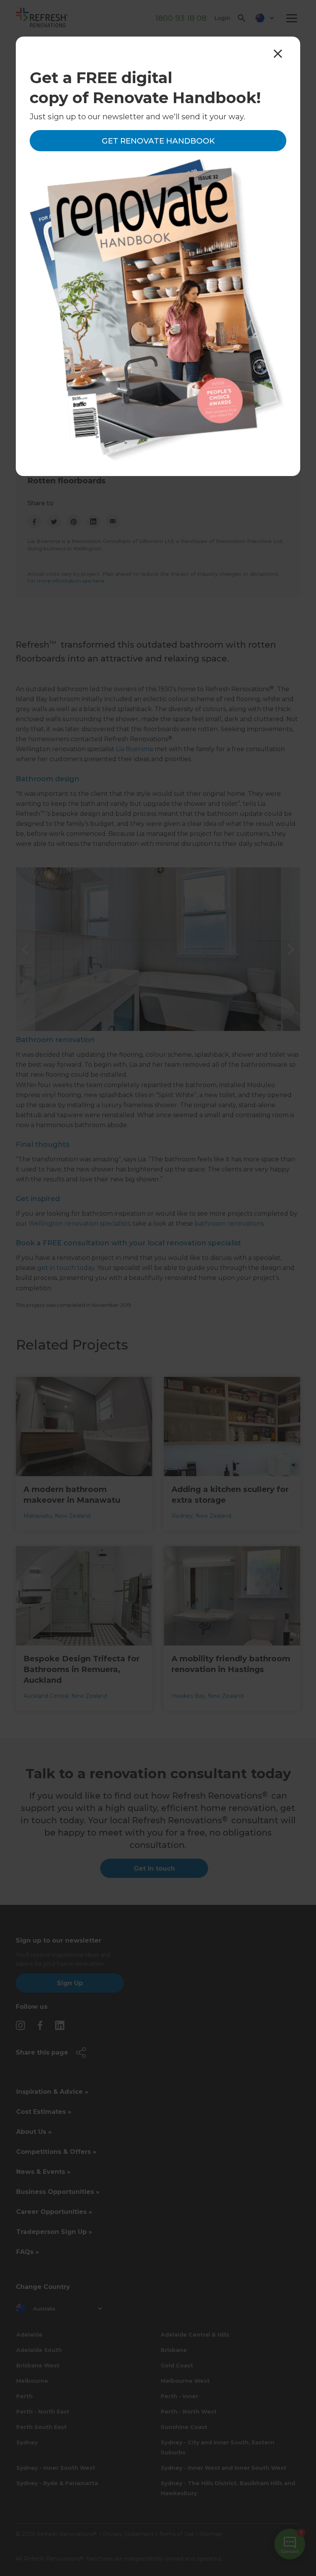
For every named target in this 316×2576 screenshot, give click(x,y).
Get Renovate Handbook (158, 141)
